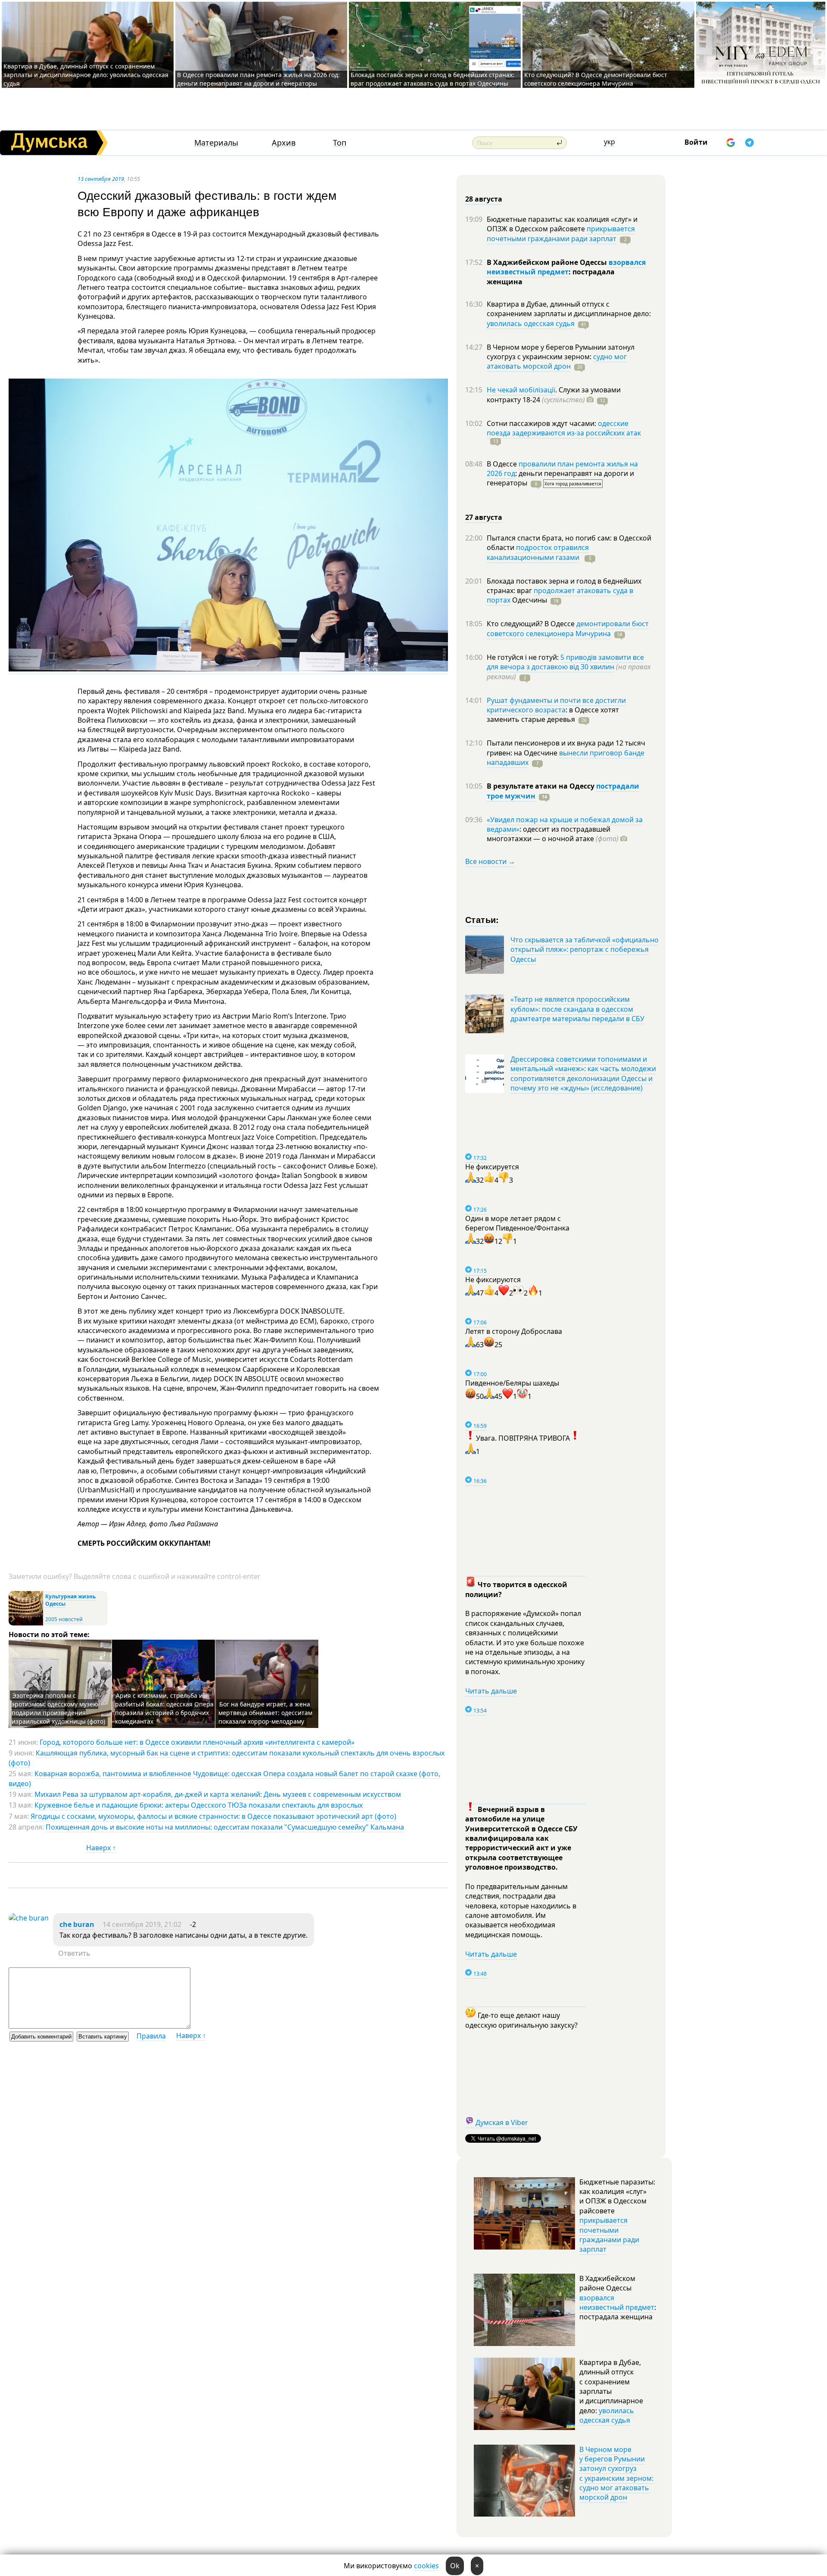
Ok (455, 2566)
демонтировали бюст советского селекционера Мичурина (568, 628)
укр (609, 142)
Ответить (74, 1953)
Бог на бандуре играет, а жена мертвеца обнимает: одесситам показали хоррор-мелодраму (265, 1713)
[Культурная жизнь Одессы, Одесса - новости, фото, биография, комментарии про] (26, 1624)
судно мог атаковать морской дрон (557, 361)
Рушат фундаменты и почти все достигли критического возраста (556, 705)
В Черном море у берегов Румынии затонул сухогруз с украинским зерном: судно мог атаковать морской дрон (616, 2473)
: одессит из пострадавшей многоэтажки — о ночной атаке (553, 834)
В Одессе (503, 464)
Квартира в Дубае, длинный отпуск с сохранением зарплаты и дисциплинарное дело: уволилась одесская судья (86, 75)
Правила (151, 2036)
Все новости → (490, 861)
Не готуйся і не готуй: (524, 657)
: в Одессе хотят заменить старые (553, 715)
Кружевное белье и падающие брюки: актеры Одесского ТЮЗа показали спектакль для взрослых (199, 1805)
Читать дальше (491, 1691)
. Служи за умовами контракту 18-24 (554, 395)
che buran (77, 1924)
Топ (340, 143)
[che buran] (29, 1918)
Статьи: (482, 919)
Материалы (216, 143)
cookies (426, 2566)
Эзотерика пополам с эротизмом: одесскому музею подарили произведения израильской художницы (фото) (58, 1708)
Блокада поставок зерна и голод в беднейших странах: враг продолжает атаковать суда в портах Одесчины (432, 79)
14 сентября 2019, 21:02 (142, 1924)
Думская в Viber (502, 2122)
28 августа (484, 199)
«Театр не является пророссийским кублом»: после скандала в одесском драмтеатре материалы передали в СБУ (577, 1009)
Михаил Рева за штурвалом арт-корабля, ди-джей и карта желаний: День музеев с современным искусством (218, 1794)
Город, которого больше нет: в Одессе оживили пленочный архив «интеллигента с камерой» (197, 1742)
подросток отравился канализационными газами (538, 552)
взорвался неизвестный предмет (566, 267)
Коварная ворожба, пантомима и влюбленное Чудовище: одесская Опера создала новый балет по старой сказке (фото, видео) (224, 1778)
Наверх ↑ (101, 1848)
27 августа (484, 517)
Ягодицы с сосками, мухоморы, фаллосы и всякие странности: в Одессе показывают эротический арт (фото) (213, 1816)
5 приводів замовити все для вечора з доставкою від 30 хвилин (565, 662)
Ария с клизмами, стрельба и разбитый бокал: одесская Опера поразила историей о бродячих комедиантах (164, 1708)
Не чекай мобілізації (521, 390)
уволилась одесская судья (531, 323)
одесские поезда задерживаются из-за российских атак (564, 428)
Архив (284, 143)
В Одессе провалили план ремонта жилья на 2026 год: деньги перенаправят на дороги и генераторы (258, 79)
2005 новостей (64, 1619)
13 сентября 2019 (101, 179)
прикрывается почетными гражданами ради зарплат (561, 233)
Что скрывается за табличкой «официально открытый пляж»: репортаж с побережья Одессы (584, 949)
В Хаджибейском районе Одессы (548, 262)
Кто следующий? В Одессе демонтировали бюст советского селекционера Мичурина (596, 79)
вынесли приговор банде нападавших (566, 758)
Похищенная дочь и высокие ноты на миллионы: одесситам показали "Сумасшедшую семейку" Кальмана (225, 1827)
